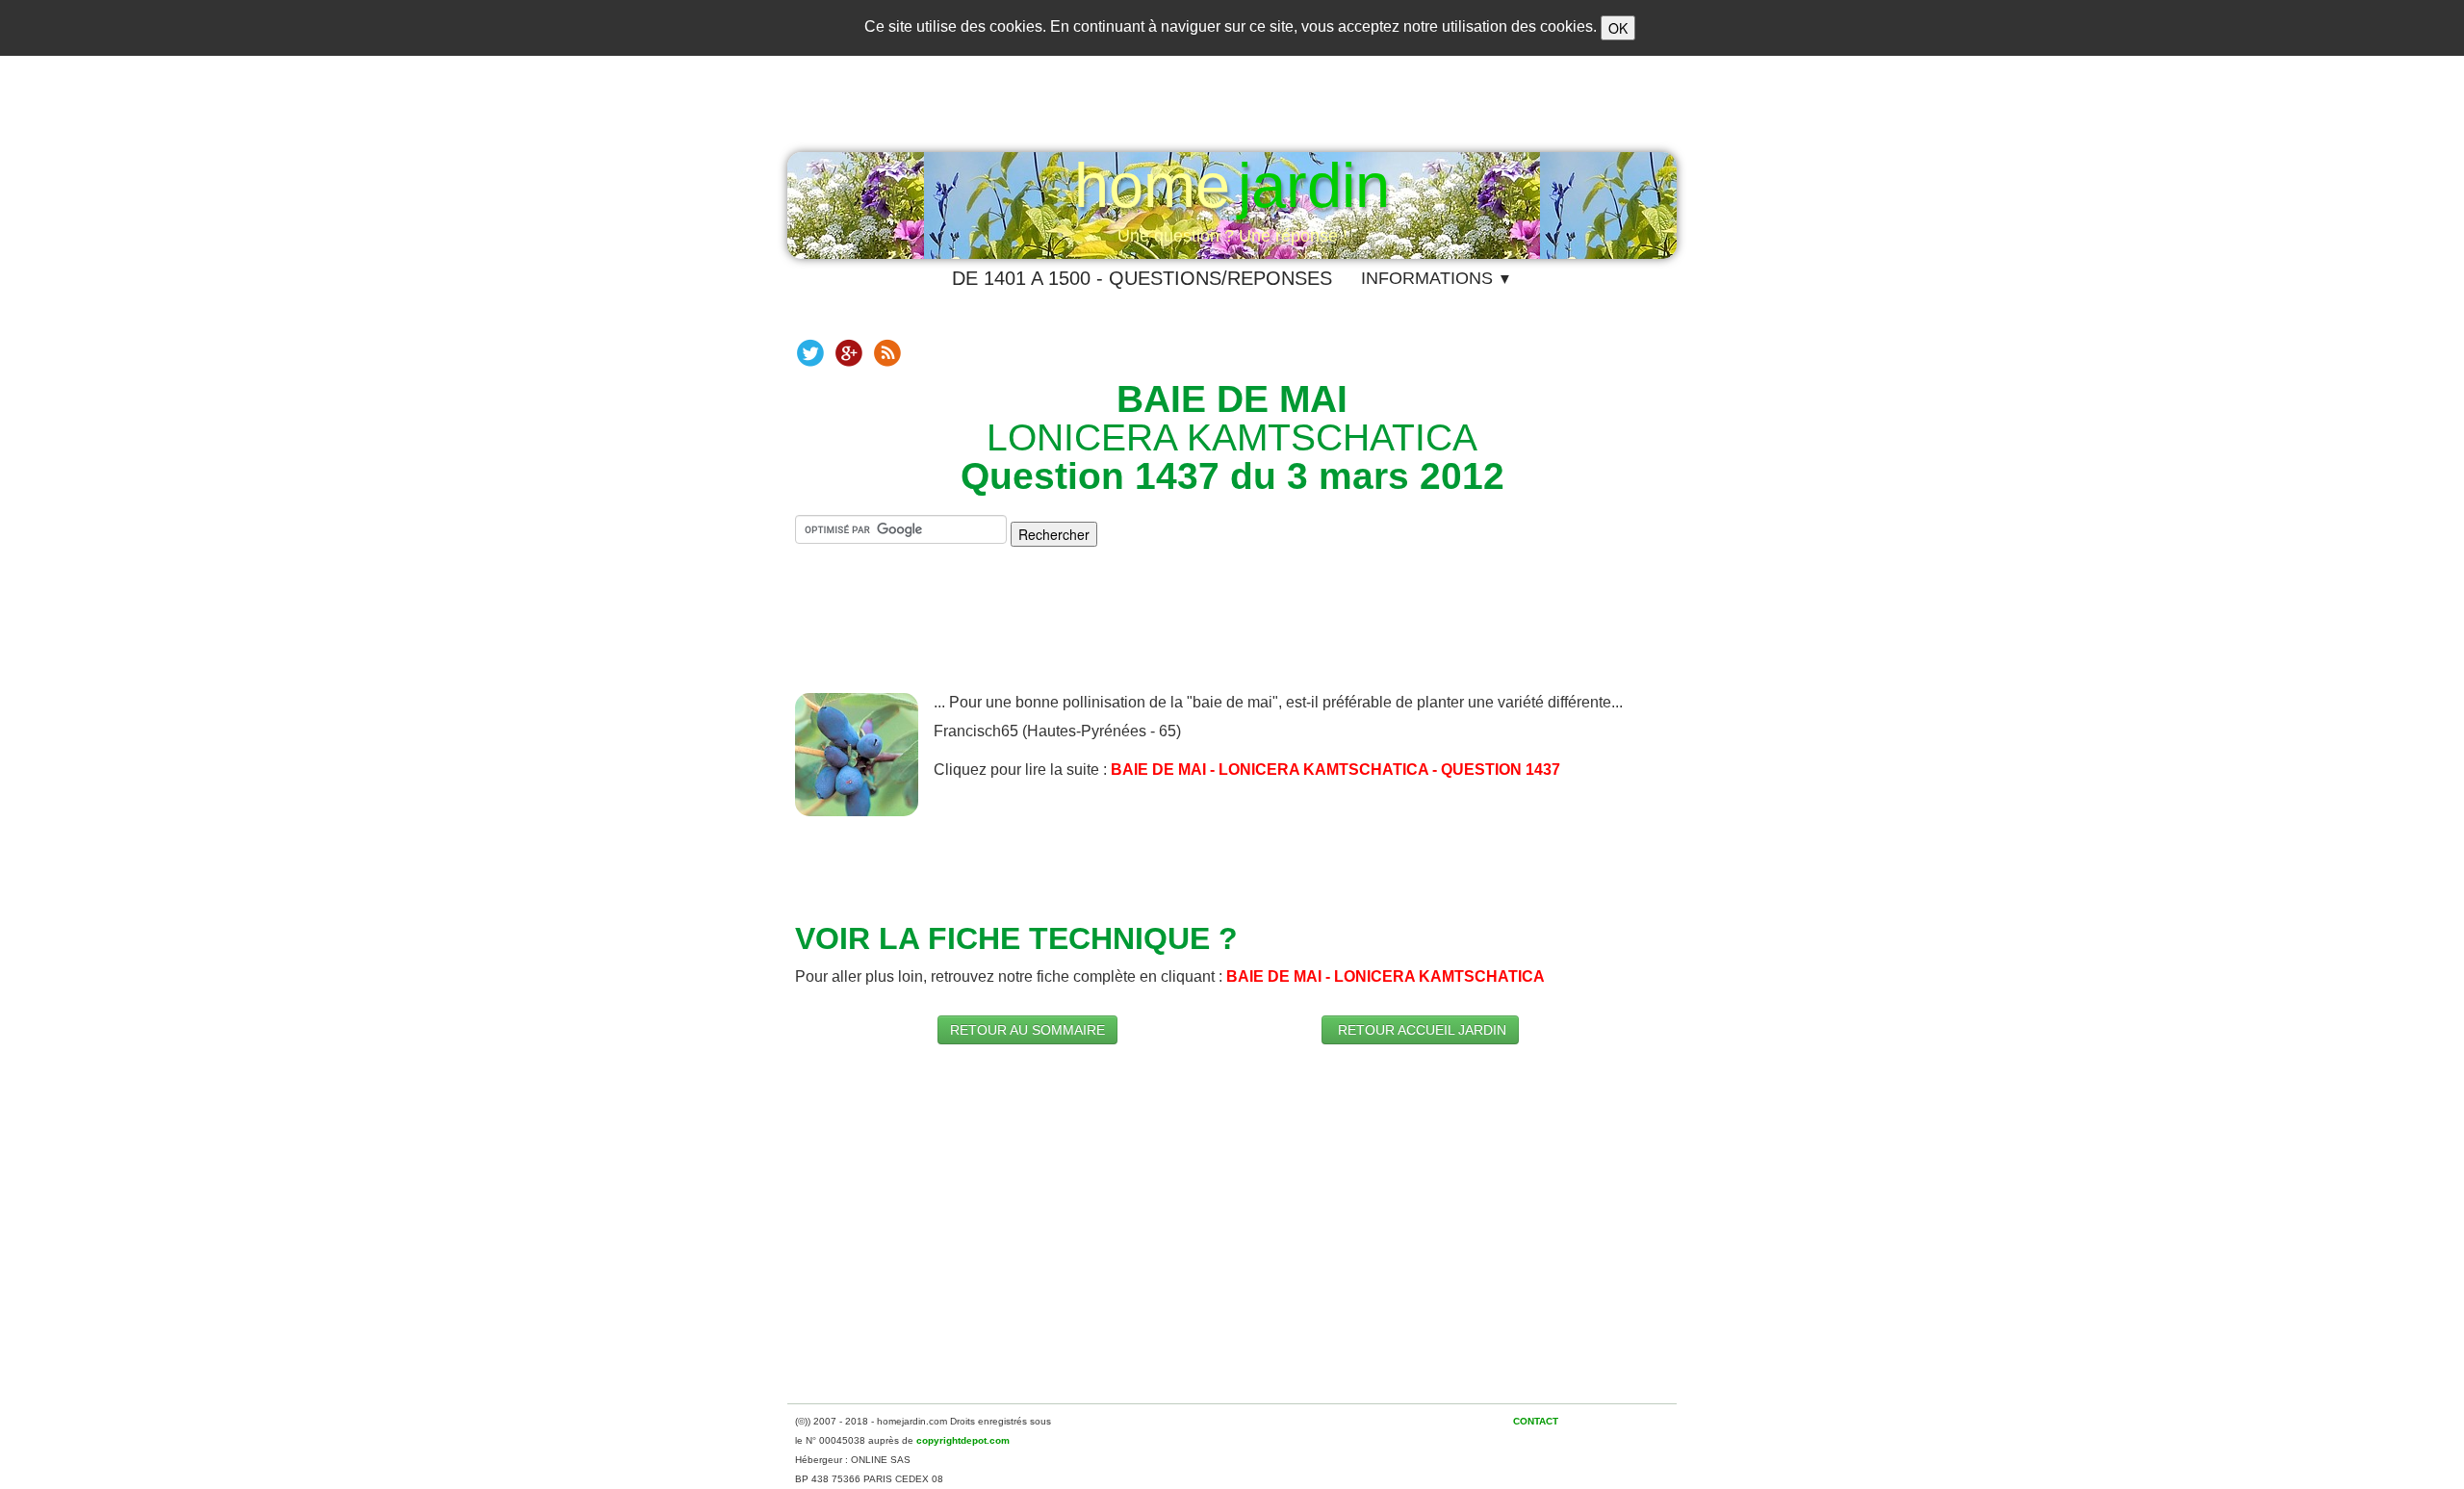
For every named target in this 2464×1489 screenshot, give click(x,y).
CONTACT (1536, 1421)
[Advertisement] (1232, 635)
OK (1618, 28)
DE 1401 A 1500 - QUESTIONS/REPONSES (1142, 278)
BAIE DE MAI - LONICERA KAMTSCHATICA (1386, 976)
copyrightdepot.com (963, 1440)
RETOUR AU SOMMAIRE (1027, 1030)
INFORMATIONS (1437, 278)
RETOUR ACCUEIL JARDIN (1420, 1030)
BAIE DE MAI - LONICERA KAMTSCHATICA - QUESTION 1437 (1335, 770)
